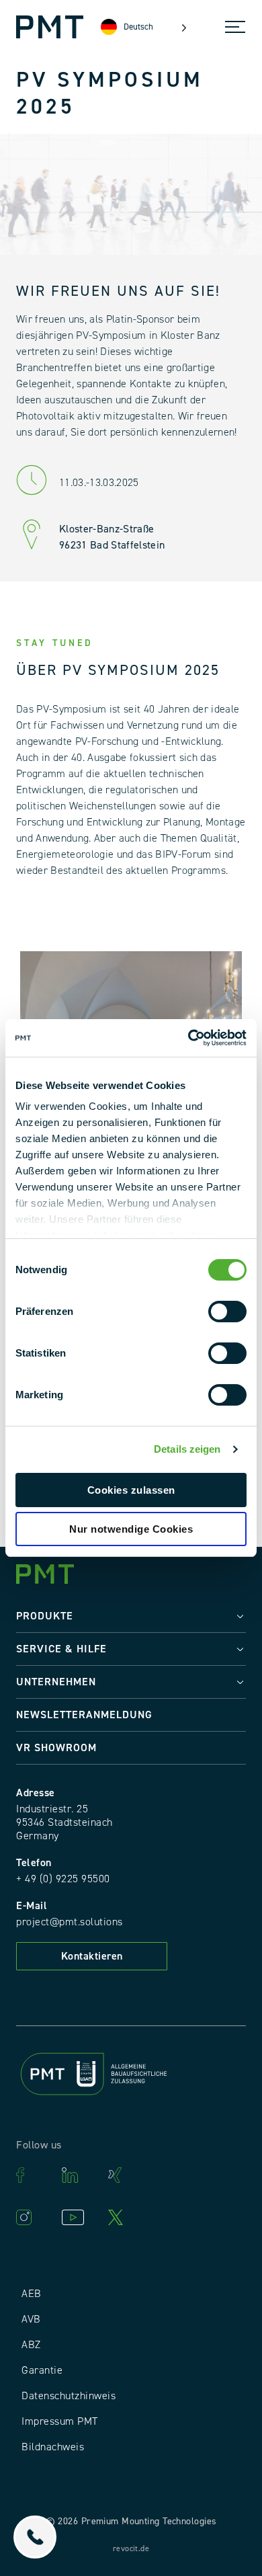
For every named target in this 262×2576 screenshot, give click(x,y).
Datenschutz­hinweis (69, 2396)
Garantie (42, 2370)
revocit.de (131, 2549)
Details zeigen (187, 1449)
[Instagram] (32, 2217)
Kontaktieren (92, 1956)
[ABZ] (131, 2076)
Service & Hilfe (61, 1649)
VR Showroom (56, 1748)
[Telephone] (35, 2537)
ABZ (31, 2345)
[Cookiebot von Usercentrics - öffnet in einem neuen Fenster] (188, 1038)
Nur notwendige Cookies (131, 1529)
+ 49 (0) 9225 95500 (63, 1879)
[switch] (227, 1312)
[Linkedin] (78, 2175)
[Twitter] (124, 2217)
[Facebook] (32, 2175)
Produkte (45, 1616)
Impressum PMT (60, 2421)
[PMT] (50, 27)
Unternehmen (56, 1682)
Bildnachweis (53, 2447)
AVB (31, 2319)
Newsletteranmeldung (84, 1715)
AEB (32, 2294)
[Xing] (124, 2175)
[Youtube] (78, 2217)
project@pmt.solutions (70, 1922)
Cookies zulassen (131, 1490)
